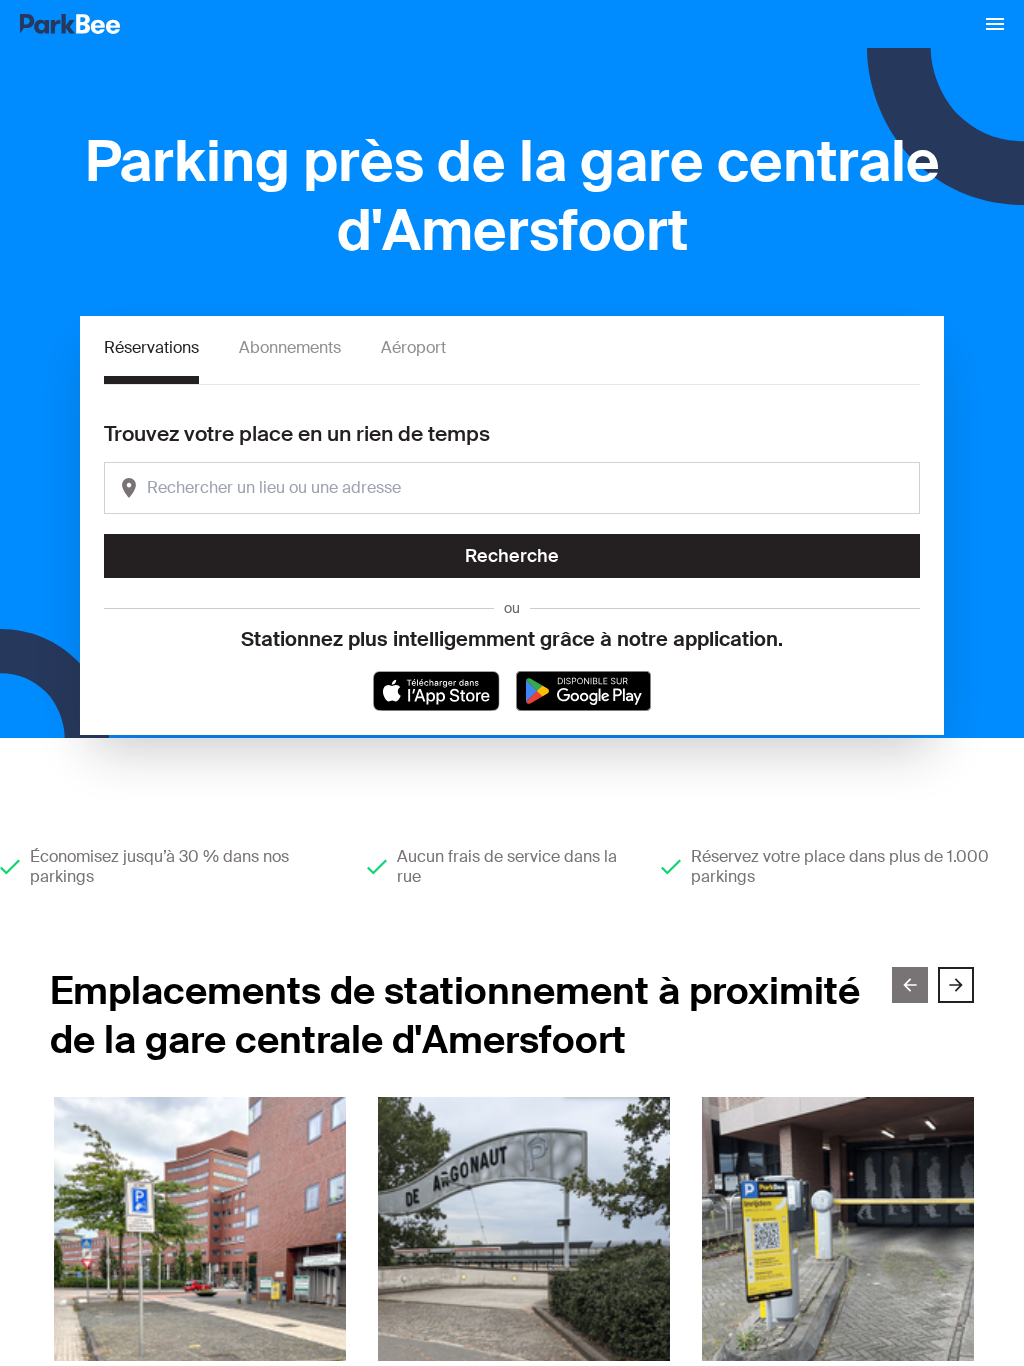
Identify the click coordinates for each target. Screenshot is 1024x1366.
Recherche (512, 556)
